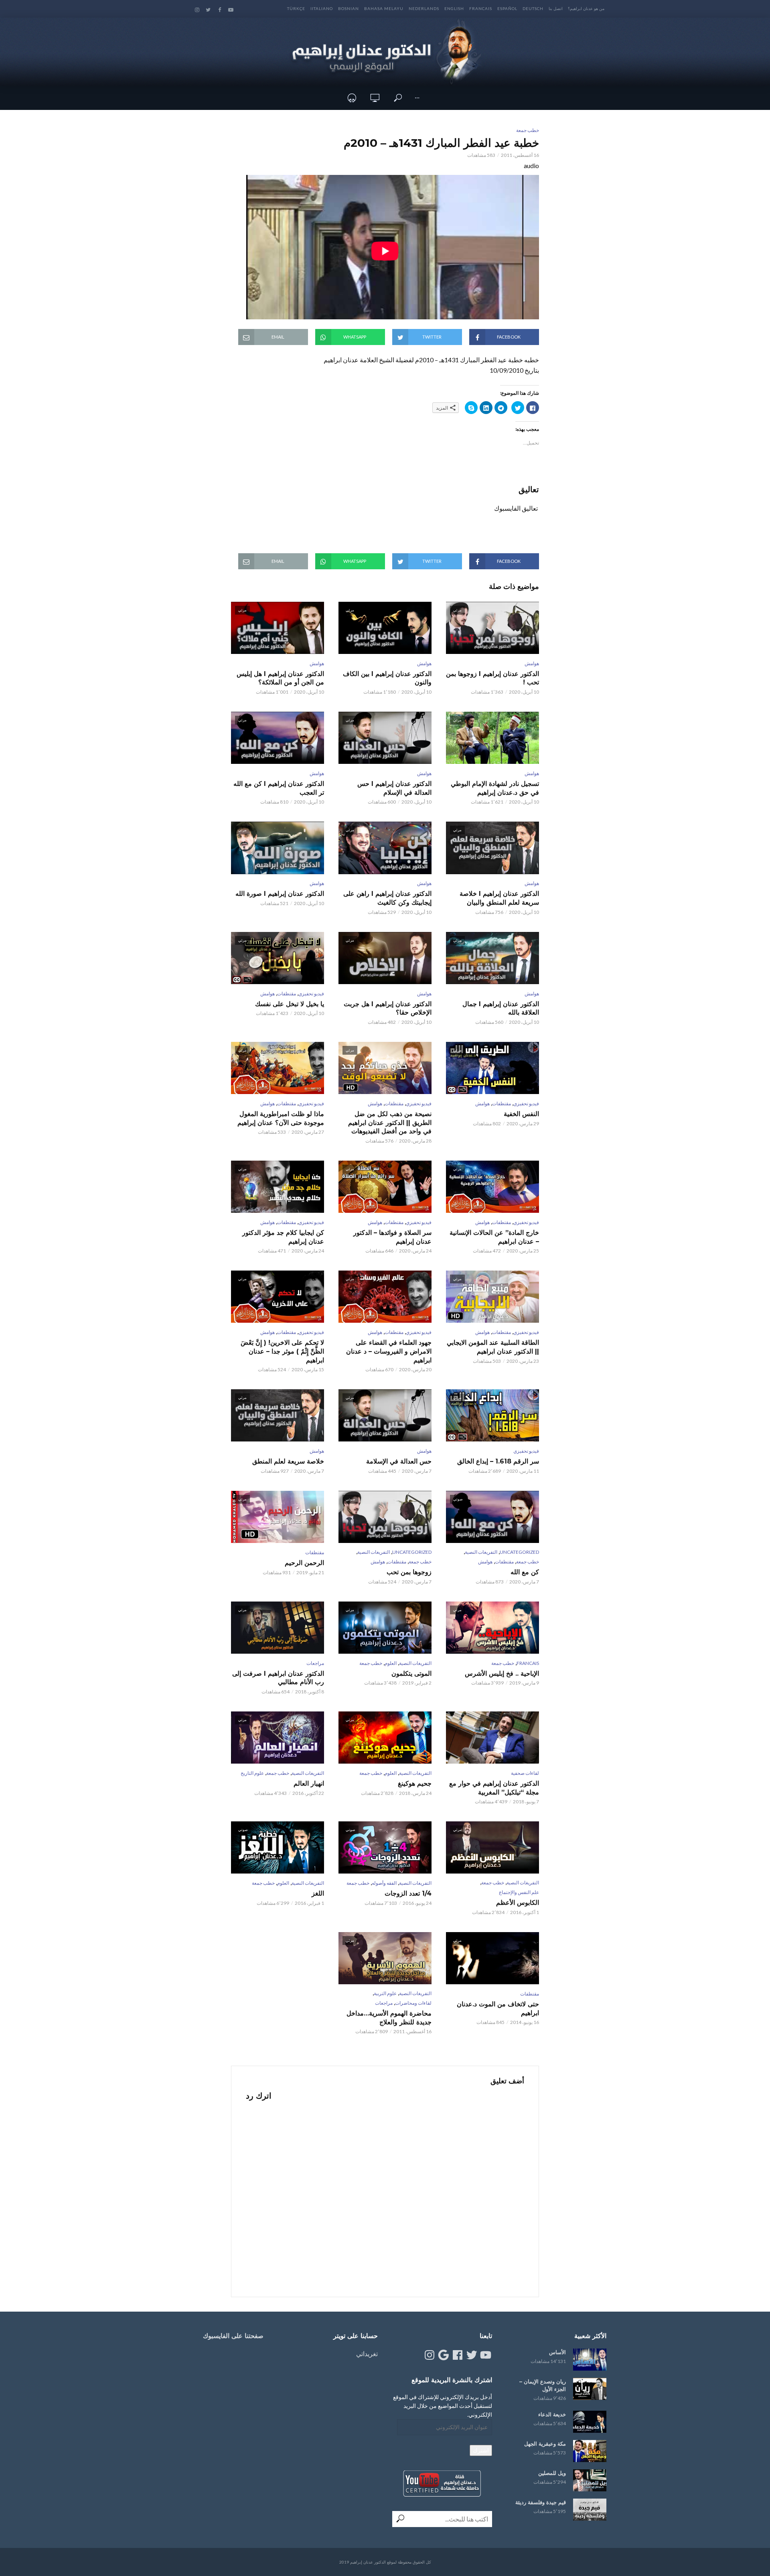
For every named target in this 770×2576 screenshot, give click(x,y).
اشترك (481, 2450)
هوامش (532, 663)
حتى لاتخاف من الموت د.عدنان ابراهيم (498, 2009)
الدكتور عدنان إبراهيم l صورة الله (280, 894)
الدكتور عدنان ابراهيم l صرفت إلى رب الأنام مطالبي (278, 1678)
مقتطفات (287, 994)
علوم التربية (385, 1993)
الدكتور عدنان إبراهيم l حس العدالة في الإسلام (394, 788)
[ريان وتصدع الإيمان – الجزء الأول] (590, 2389)
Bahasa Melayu (384, 8)
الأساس (557, 2352)
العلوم (391, 1663)
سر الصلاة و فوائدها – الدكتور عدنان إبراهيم (392, 1237)
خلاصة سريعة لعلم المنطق (288, 1461)
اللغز (318, 1893)
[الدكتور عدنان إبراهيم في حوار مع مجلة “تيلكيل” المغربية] (492, 1738)
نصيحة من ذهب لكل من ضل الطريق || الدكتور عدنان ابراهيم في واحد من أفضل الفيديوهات (390, 1123)
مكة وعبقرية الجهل (545, 2444)
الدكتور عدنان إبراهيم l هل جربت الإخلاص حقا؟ (388, 1008)
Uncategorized (519, 1552)
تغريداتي (367, 2354)
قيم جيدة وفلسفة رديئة (541, 2502)
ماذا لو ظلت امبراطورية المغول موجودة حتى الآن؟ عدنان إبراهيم (281, 1118)
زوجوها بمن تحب (409, 1572)
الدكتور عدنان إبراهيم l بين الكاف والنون (387, 678)
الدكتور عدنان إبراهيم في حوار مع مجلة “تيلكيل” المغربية (494, 1788)
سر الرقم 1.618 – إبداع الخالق (498, 1461)
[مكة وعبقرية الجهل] (590, 2451)
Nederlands (424, 8)
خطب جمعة (528, 130)
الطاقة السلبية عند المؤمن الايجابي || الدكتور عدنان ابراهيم (493, 1347)
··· (417, 98)
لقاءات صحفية (525, 1773)
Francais (481, 8)
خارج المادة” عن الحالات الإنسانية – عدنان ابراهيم (494, 1237)
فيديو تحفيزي (311, 994)
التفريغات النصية (481, 1552)
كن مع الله (525, 1572)
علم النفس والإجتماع (519, 1892)
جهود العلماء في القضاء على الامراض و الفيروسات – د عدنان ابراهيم (389, 1351)
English (454, 8)
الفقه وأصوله (384, 1883)
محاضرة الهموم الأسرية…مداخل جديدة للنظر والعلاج (389, 2018)
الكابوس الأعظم (518, 1903)
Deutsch (533, 8)
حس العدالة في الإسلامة (399, 1461)
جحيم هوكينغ (415, 1783)
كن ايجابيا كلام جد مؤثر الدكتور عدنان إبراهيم (283, 1237)
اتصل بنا (556, 8)
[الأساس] (590, 2360)
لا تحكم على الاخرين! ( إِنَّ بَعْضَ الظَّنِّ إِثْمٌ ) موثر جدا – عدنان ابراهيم (282, 1351)
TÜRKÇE (296, 8)
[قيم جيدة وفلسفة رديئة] (590, 2510)
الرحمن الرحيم (304, 1563)
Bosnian (349, 8)
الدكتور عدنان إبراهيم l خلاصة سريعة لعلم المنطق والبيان (499, 898)
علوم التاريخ (252, 1773)
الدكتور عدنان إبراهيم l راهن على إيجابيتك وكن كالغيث (387, 898)
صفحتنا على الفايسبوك (233, 2336)
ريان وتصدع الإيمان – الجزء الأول (543, 2385)
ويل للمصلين (552, 2473)
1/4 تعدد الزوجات (408, 1893)
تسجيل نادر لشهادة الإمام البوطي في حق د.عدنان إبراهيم (495, 788)
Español (507, 8)
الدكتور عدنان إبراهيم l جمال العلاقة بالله (501, 1008)
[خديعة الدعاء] (590, 2422)
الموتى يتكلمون (411, 1674)
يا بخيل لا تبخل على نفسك (290, 1004)
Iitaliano (322, 8)
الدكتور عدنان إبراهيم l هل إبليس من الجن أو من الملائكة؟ (280, 678)
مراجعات (315, 1663)
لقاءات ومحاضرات (413, 2003)
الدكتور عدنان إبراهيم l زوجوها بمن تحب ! (492, 678)
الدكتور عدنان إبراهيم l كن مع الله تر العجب (279, 788)
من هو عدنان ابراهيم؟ (586, 8)
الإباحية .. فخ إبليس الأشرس (502, 1674)
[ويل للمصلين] (590, 2480)
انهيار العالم (309, 1783)
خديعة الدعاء (552, 2414)
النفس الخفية (521, 1114)
